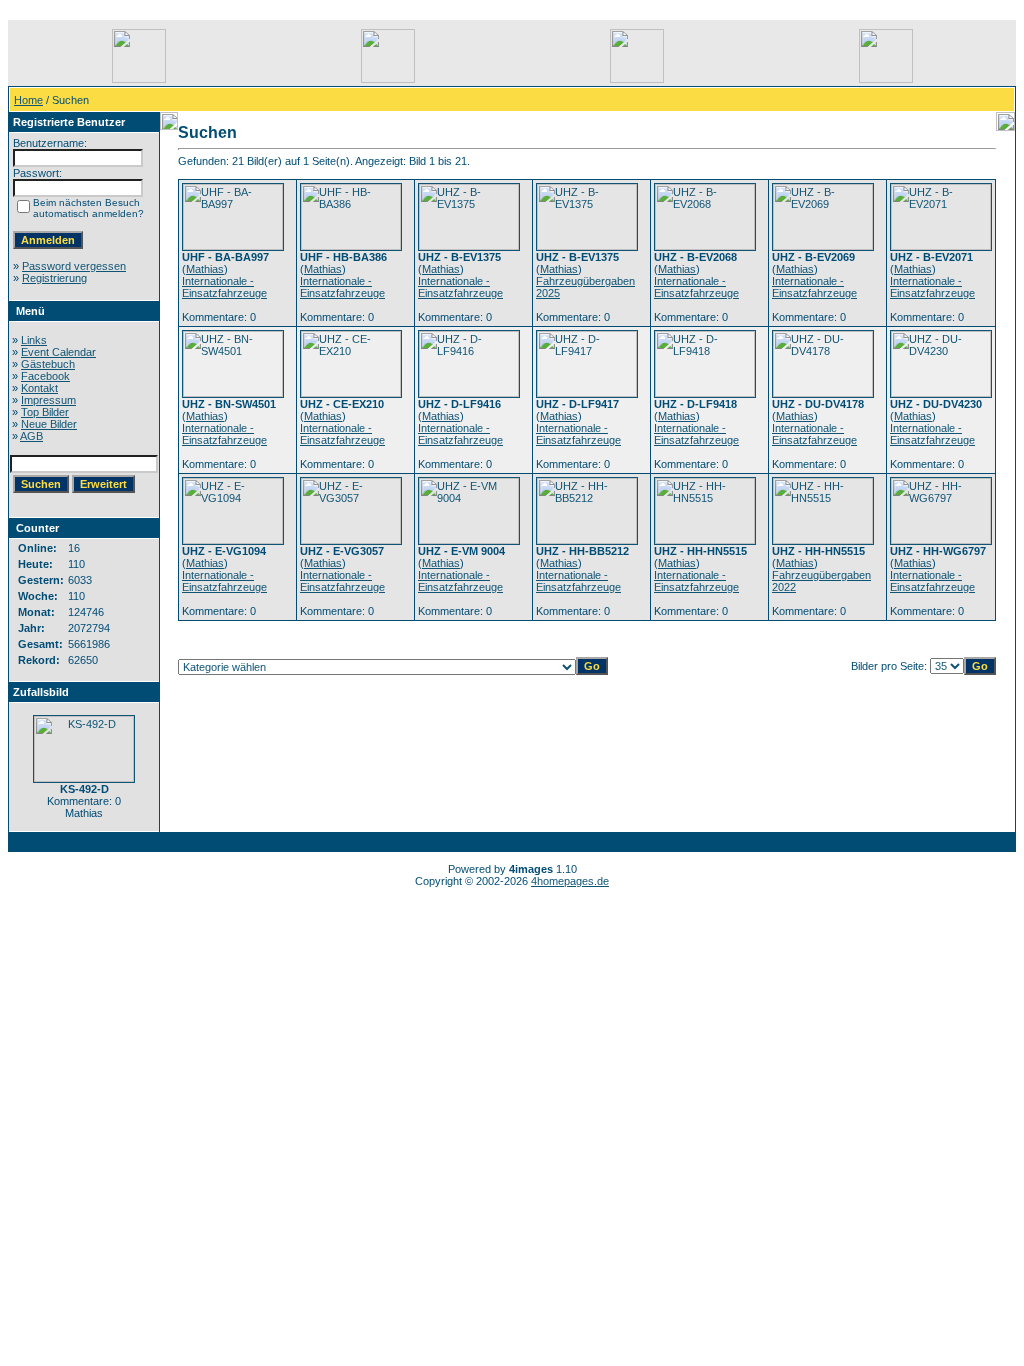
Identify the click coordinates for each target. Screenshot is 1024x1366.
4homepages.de (570, 881)
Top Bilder (45, 412)
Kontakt (39, 388)
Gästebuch (48, 364)
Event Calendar (58, 352)
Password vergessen (74, 266)
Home (28, 100)
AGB (31, 436)
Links (34, 340)
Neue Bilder (49, 424)
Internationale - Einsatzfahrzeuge (224, 287)
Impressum (48, 400)
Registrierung (54, 278)
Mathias (205, 269)
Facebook (45, 376)
